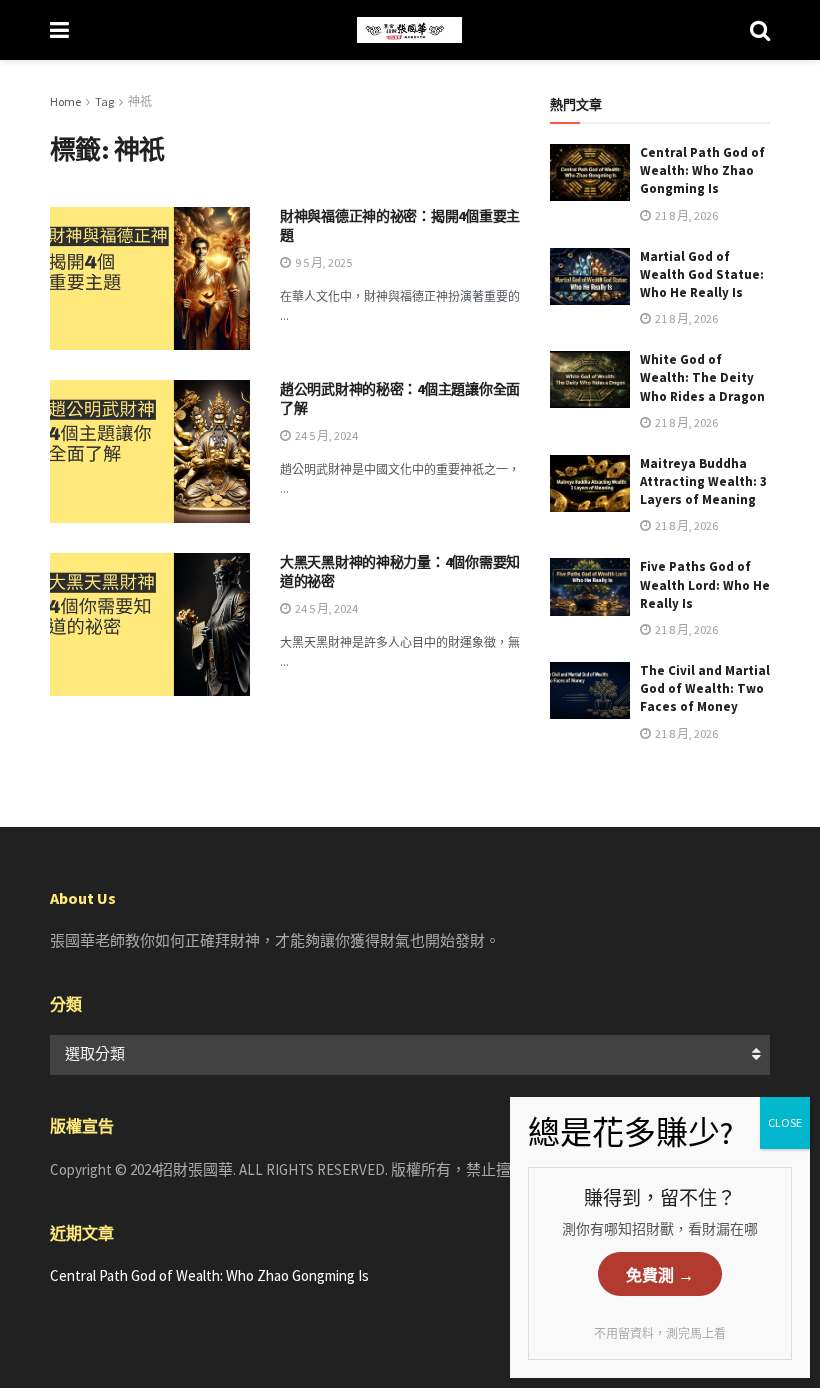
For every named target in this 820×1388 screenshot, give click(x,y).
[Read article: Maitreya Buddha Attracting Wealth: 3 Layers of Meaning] (590, 483)
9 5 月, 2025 (322, 262)
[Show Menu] (59, 30)
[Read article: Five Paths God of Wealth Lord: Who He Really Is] (590, 586)
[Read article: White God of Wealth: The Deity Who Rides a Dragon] (590, 379)
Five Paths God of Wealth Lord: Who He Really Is (705, 584)
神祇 (140, 101)
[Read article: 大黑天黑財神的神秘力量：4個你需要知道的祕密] (150, 624)
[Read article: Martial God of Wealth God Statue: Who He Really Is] (590, 276)
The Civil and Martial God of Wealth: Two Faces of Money (705, 688)
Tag (104, 101)
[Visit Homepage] (409, 30)
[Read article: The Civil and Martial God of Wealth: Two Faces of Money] (590, 690)
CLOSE (785, 1122)
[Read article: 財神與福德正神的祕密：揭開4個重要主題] (150, 278)
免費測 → (660, 1275)
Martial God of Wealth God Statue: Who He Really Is (702, 274)
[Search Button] (760, 30)
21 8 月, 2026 (685, 215)
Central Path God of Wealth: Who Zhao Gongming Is (702, 170)
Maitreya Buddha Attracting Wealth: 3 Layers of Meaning (703, 481)
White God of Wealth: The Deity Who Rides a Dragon (702, 377)
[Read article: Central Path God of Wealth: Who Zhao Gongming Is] (590, 172)
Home (65, 101)
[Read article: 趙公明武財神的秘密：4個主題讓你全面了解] (150, 451)
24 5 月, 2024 (325, 435)
